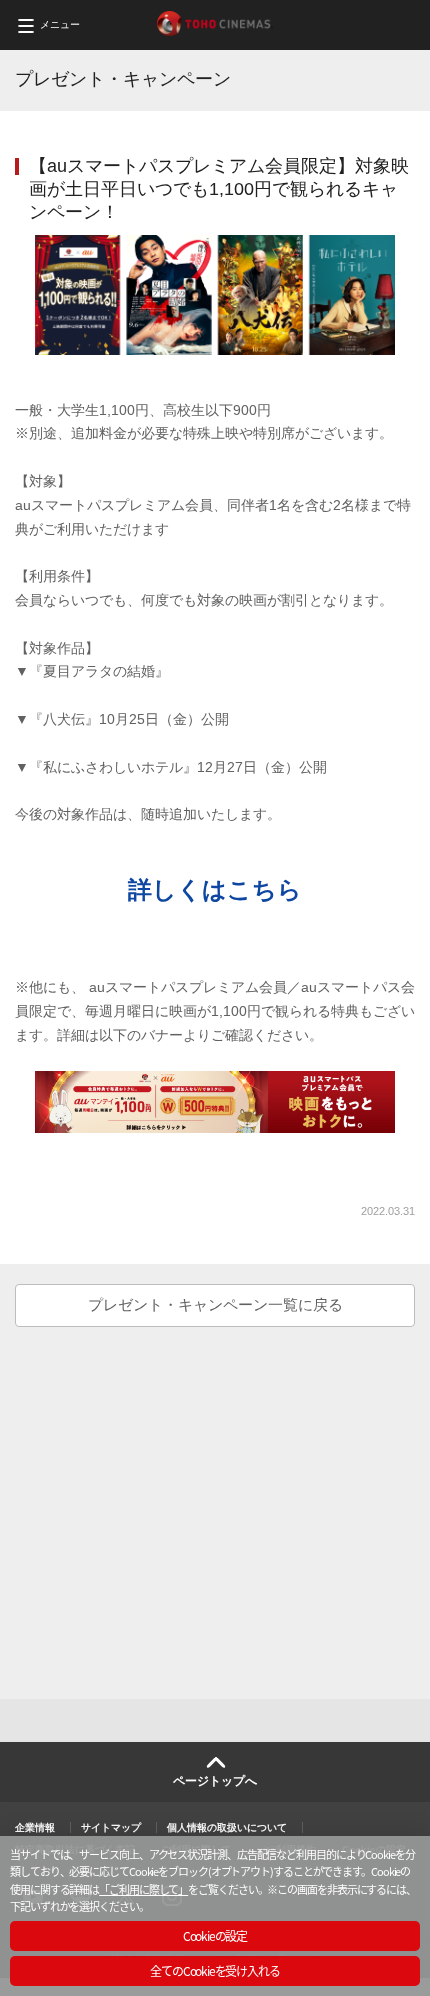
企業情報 (35, 1827)
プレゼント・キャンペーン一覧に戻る (215, 1304)
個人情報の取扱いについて (227, 1827)
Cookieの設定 (215, 1935)
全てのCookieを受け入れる (214, 1970)
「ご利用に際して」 (143, 1889)
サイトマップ (111, 1827)
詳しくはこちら (215, 889)
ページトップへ (215, 1781)
